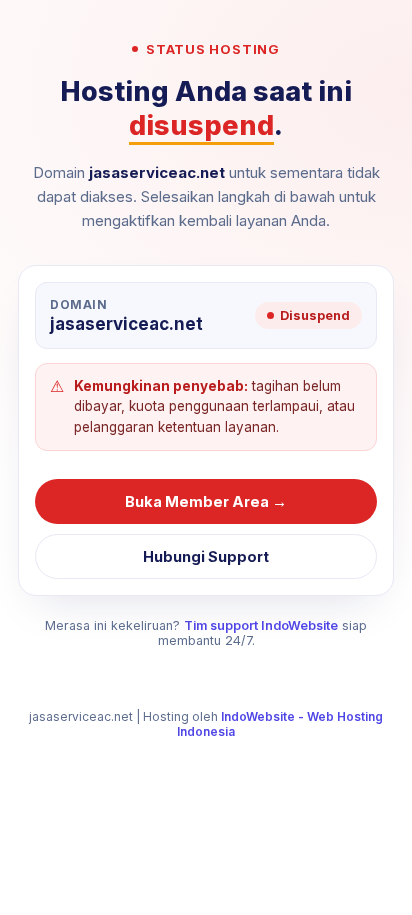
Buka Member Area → (206, 501)
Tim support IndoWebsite (261, 625)
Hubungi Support (206, 556)
